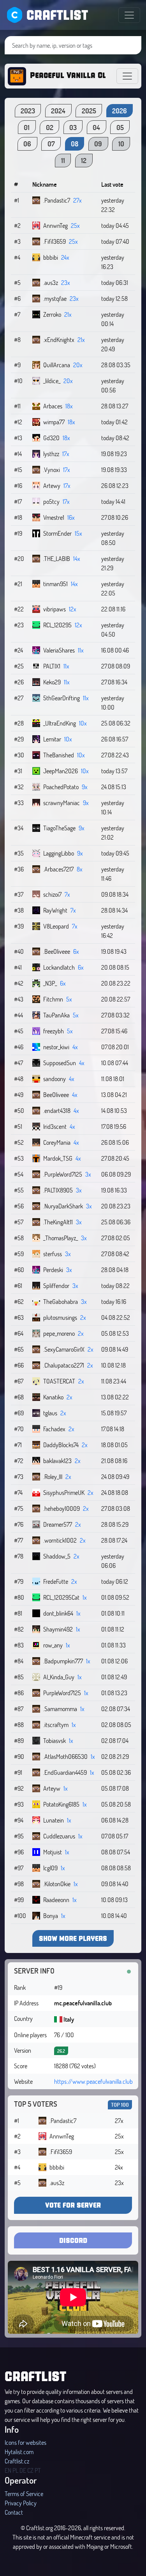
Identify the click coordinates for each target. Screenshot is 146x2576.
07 (51, 144)
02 (50, 127)
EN (8, 2470)
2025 (89, 111)
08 (75, 144)
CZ (30, 2470)
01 (27, 127)
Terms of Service (24, 2494)
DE (23, 2470)
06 (27, 144)
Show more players (73, 1938)
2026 (120, 111)
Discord (73, 2240)
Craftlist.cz (17, 2461)
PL (15, 2470)
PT (38, 2470)
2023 (28, 111)
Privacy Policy (21, 2503)
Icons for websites (26, 2442)
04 (96, 127)
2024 (58, 111)
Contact (14, 2512)
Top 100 (120, 2105)
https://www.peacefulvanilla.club (93, 2081)
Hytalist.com (19, 2452)
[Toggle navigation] (129, 15)
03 (73, 127)
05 (120, 127)
